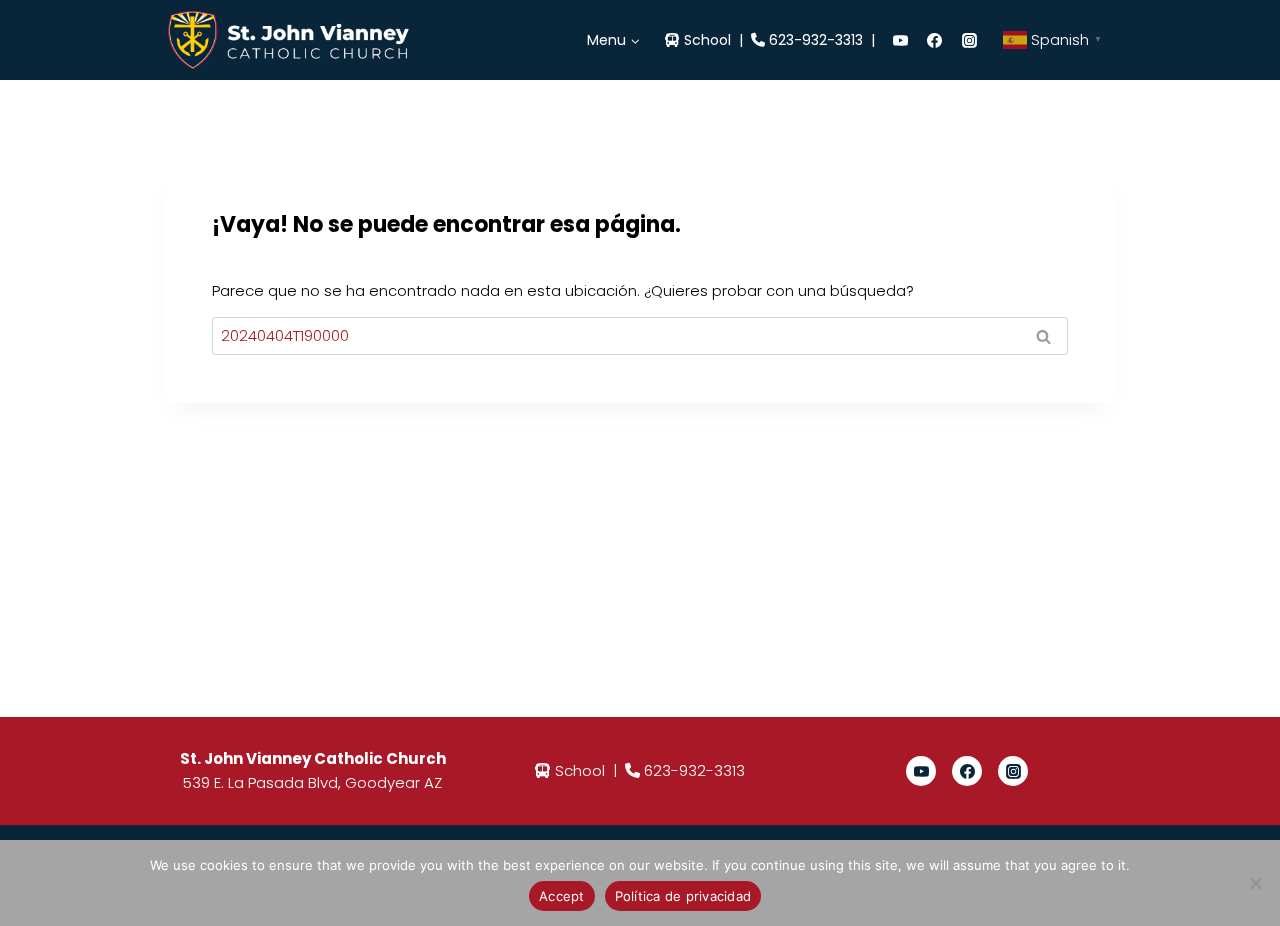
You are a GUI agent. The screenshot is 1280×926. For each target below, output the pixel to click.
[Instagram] (969, 40)
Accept (562, 896)
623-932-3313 (816, 40)
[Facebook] (935, 40)
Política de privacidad (683, 896)
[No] (1255, 883)
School (707, 40)
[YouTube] (900, 40)
